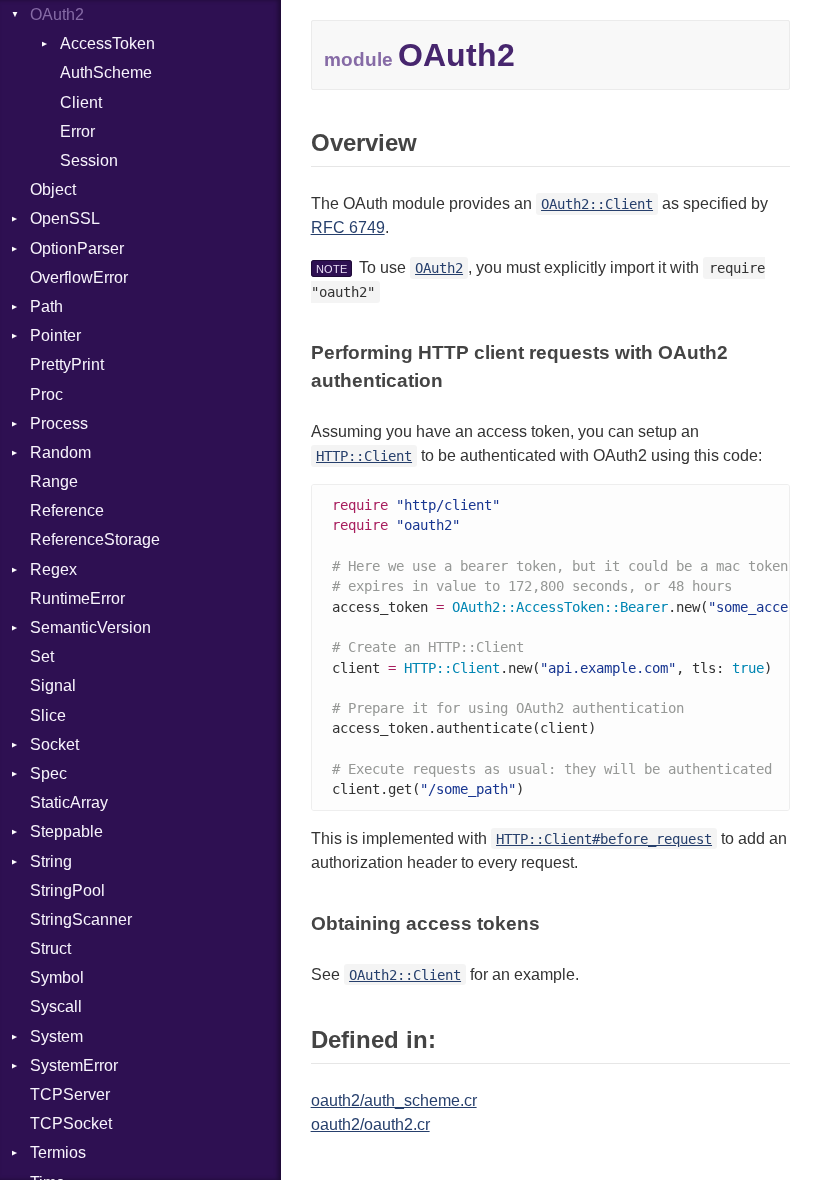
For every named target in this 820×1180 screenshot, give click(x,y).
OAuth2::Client (597, 204)
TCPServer (70, 1094)
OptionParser (77, 248)
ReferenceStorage (95, 539)
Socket (54, 744)
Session (89, 160)
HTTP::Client (364, 456)
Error (77, 131)
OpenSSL (65, 218)
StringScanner (81, 919)
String (51, 861)
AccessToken (107, 43)
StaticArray (69, 802)
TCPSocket (71, 1123)
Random (60, 452)
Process (59, 423)
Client (81, 102)
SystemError (74, 1065)
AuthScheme (106, 72)
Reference (67, 510)
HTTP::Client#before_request (604, 839)
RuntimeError (77, 598)
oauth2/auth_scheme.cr (394, 1100)
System (56, 1036)
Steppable (66, 831)
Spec (48, 773)
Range (54, 481)
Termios (58, 1152)
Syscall (56, 1006)
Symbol (57, 977)
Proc (46, 394)
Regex (53, 569)
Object (53, 189)
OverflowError (79, 277)
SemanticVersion (90, 627)
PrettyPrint (67, 364)
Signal (53, 685)
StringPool (67, 890)
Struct (50, 948)
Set (42, 656)
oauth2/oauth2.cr (370, 1124)
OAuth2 (57, 14)
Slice (48, 715)
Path (46, 306)
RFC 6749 (348, 227)
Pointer (55, 335)
